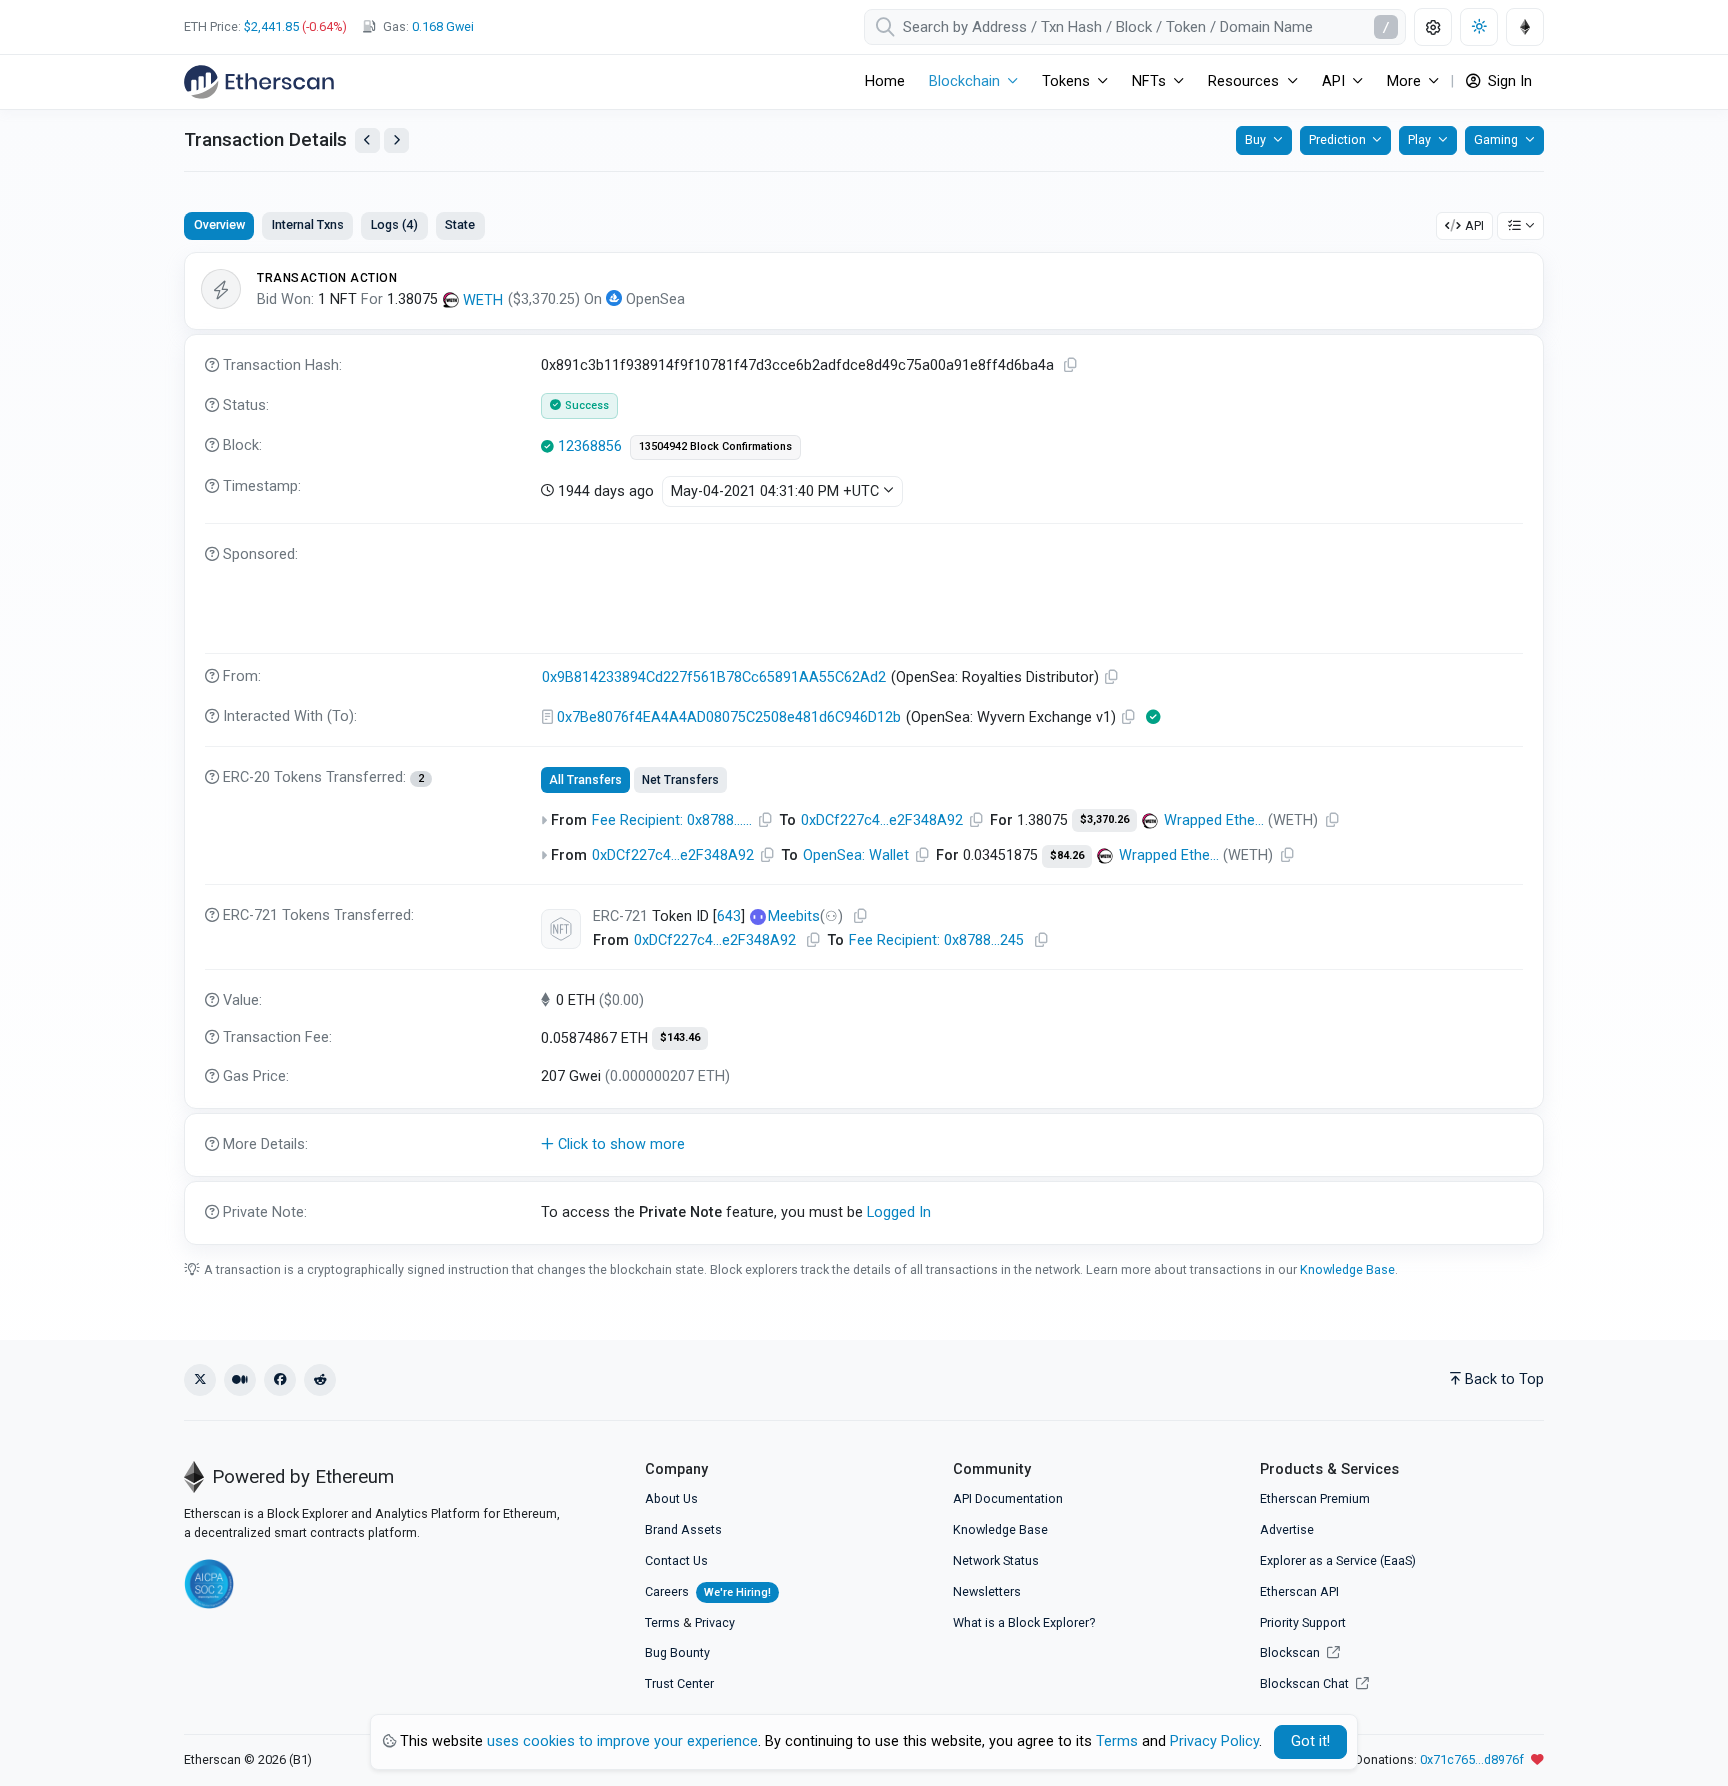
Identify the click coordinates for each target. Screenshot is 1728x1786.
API (1474, 225)
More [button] (1404, 81)
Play (1419, 139)
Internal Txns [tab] (308, 224)
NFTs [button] (1149, 81)
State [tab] (460, 224)
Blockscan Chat (1306, 1683)
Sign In (1508, 81)
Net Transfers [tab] (680, 780)
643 (729, 916)
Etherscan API (1299, 1591)
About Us (671, 1498)
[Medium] (240, 1380)
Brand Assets (683, 1529)
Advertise (1287, 1529)
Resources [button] (1243, 81)
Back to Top (1504, 1379)
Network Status (996, 1560)
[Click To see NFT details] (561, 929)
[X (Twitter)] (200, 1380)
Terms (662, 1622)
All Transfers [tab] (585, 780)
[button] (864, 1145)
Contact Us (676, 1560)
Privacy (715, 1622)
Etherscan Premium (1315, 1498)
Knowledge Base (1347, 1269)
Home (885, 81)
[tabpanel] (864, 748)
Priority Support (1303, 1622)
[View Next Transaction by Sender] (396, 140)
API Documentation (1008, 1498)
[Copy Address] (1112, 677)
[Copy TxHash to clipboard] (1071, 365)
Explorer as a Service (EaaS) (1338, 1560)
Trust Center (679, 1683)
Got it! (1310, 1741)
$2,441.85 (271, 26)
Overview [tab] (219, 224)
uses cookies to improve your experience (622, 1741)
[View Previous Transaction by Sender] (367, 140)
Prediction (1337, 139)
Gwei (443, 26)
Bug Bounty (677, 1652)
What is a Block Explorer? (1024, 1622)
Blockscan (1291, 1652)
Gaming (1496, 139)
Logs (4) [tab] (394, 224)
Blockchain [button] (964, 81)
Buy (1255, 139)
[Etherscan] (259, 82)
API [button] (1333, 81)
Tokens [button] (1066, 81)
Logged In (899, 1212)
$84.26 (1067, 855)
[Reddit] (320, 1380)
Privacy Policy (1214, 1741)
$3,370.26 (1104, 819)
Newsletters (987, 1591)
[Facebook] (280, 1380)
